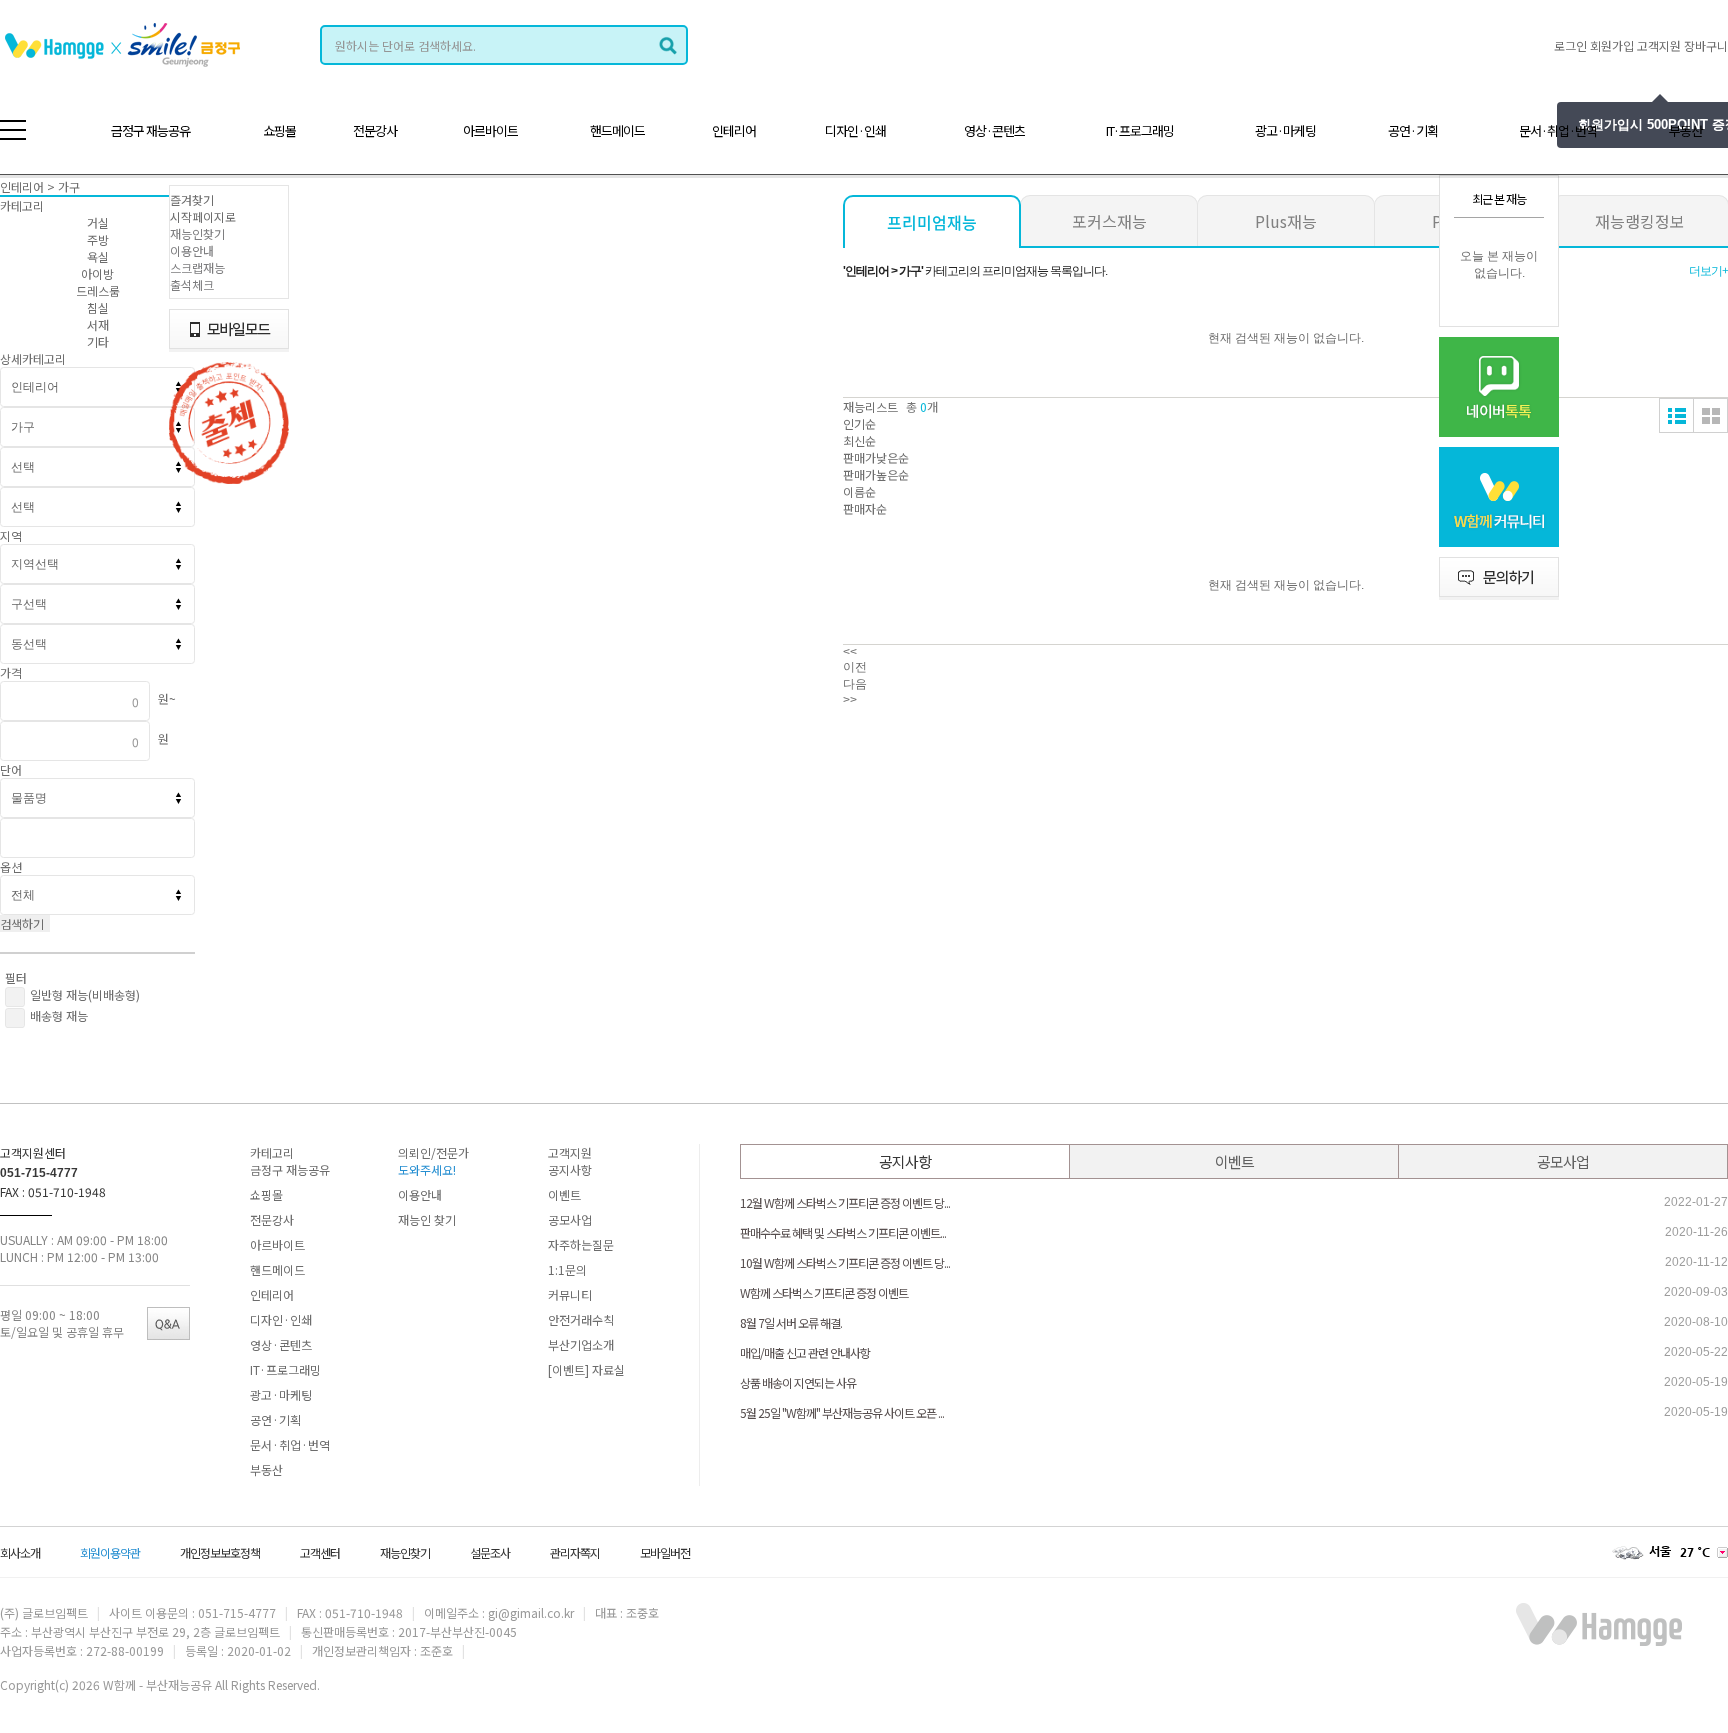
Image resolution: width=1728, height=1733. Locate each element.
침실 (98, 307)
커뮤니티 (570, 1294)
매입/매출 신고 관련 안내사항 (805, 1352)
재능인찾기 (197, 233)
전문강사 (375, 130)
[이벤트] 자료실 (586, 1369)
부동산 (1685, 130)
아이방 (97, 273)
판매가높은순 (876, 474)
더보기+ (1708, 271)
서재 (98, 324)
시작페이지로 (203, 216)
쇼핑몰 (279, 130)
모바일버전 (665, 1552)
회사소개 (20, 1552)
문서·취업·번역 (1558, 130)
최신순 (859, 440)
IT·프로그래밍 (1140, 130)
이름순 (859, 491)
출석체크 (192, 284)
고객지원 (1659, 45)
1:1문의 (567, 1269)
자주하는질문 (581, 1244)
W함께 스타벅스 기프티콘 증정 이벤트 (824, 1292)
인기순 (859, 423)
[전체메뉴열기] (13, 130)
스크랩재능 (197, 267)
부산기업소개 (581, 1344)
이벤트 (564, 1194)
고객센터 (320, 1552)
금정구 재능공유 (150, 130)
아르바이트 (490, 130)
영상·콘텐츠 (994, 130)
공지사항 (570, 1169)
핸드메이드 (617, 130)
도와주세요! (427, 1169)
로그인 (1570, 45)
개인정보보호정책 (220, 1552)
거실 (98, 222)
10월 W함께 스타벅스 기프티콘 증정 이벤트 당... (845, 1262)
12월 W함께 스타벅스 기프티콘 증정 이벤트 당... (845, 1202)
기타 (98, 341)
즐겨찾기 (192, 199)
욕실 (98, 256)
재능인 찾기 (427, 1219)
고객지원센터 (33, 1152)
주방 (98, 239)
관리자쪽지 (575, 1552)
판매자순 (865, 508)
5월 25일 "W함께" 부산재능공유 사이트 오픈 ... (842, 1412)
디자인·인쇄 (855, 130)
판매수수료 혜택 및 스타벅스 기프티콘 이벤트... (843, 1232)
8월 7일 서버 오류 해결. (791, 1322)
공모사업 (570, 1219)
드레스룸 (98, 290)
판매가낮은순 (876, 457)
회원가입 (1612, 45)
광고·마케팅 (1285, 130)
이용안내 (192, 250)
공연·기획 (1413, 130)
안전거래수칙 (581, 1319)
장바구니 (1706, 45)
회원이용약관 (110, 1552)
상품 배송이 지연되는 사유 (798, 1382)
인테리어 (734, 130)
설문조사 (490, 1552)
